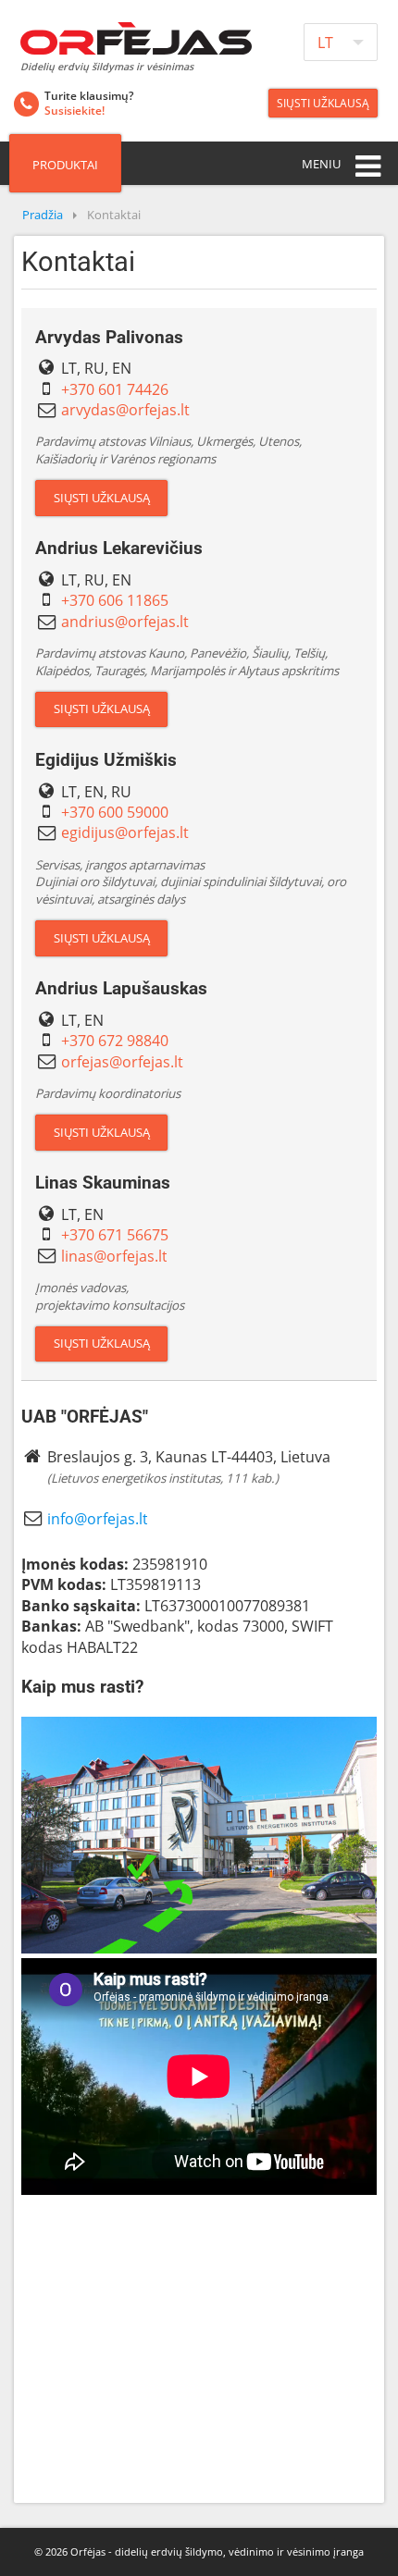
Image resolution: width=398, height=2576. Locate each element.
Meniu (321, 164)
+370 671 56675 (115, 1235)
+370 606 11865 (115, 600)
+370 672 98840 (115, 1041)
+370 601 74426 (115, 389)
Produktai (65, 165)
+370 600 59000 (115, 812)
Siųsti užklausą (323, 103)
